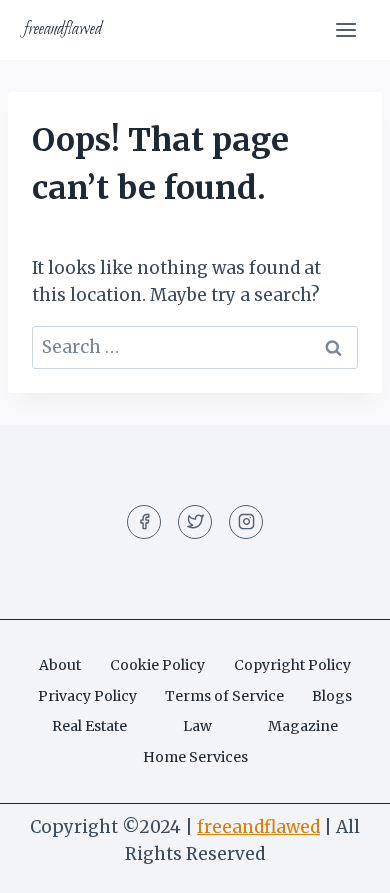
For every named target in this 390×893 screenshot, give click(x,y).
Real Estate (89, 726)
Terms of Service (224, 696)
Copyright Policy (292, 665)
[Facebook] (144, 522)
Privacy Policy (87, 696)
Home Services (195, 757)
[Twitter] (195, 522)
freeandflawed (258, 827)
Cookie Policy (157, 665)
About (60, 665)
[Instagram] (246, 522)
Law (197, 726)
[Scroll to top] (339, 862)
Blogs (332, 696)
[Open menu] (345, 29)
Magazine (303, 726)
